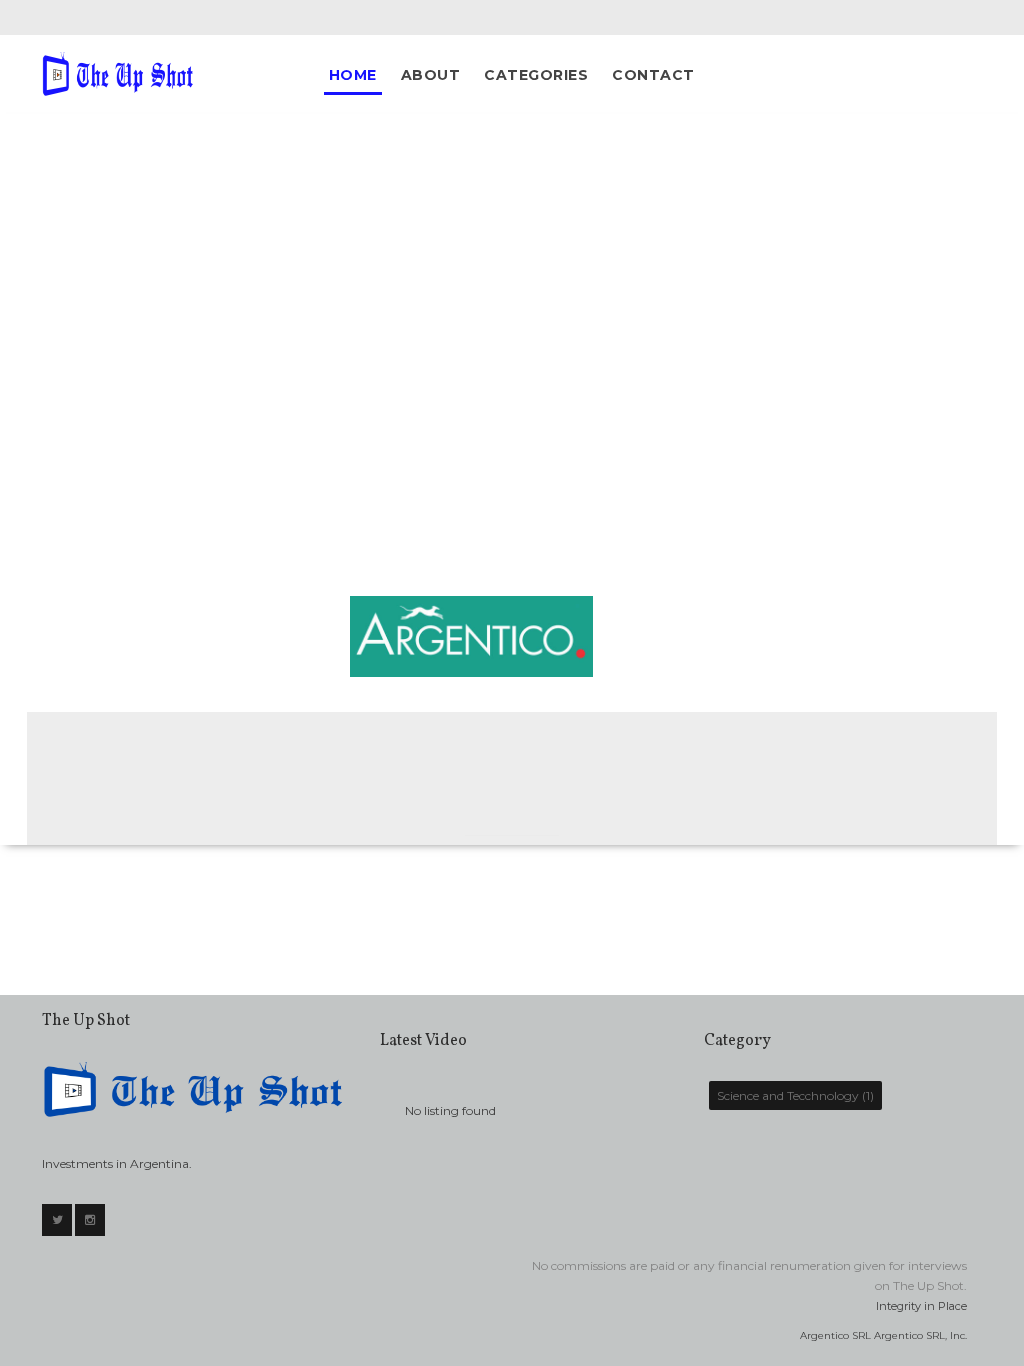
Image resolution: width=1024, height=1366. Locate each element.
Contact (653, 75)
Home (353, 75)
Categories (536, 75)
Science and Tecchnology (788, 1095)
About (431, 75)
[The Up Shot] (120, 72)
